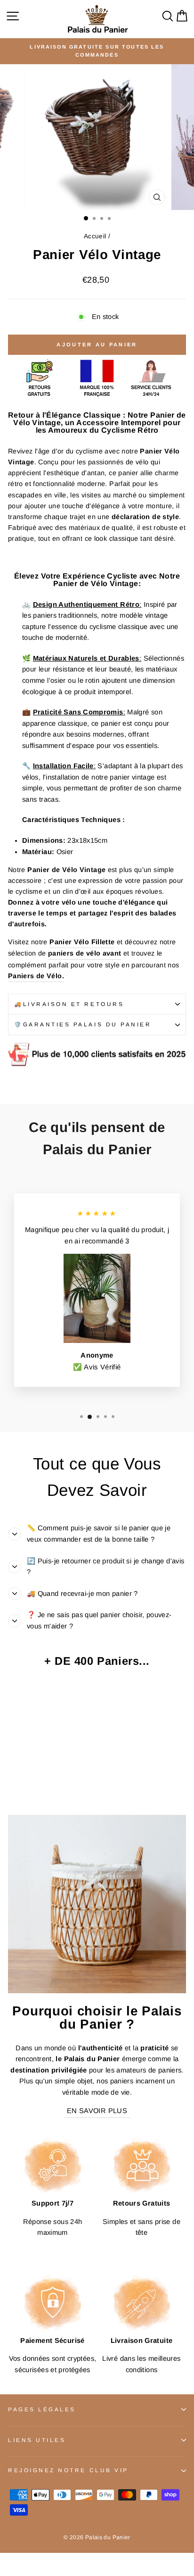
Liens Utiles (37, 2440)
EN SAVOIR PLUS (97, 2111)
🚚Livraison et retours (69, 1004)
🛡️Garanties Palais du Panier (83, 1024)
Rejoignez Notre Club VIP (68, 2470)
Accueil (95, 236)
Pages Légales (42, 2409)
